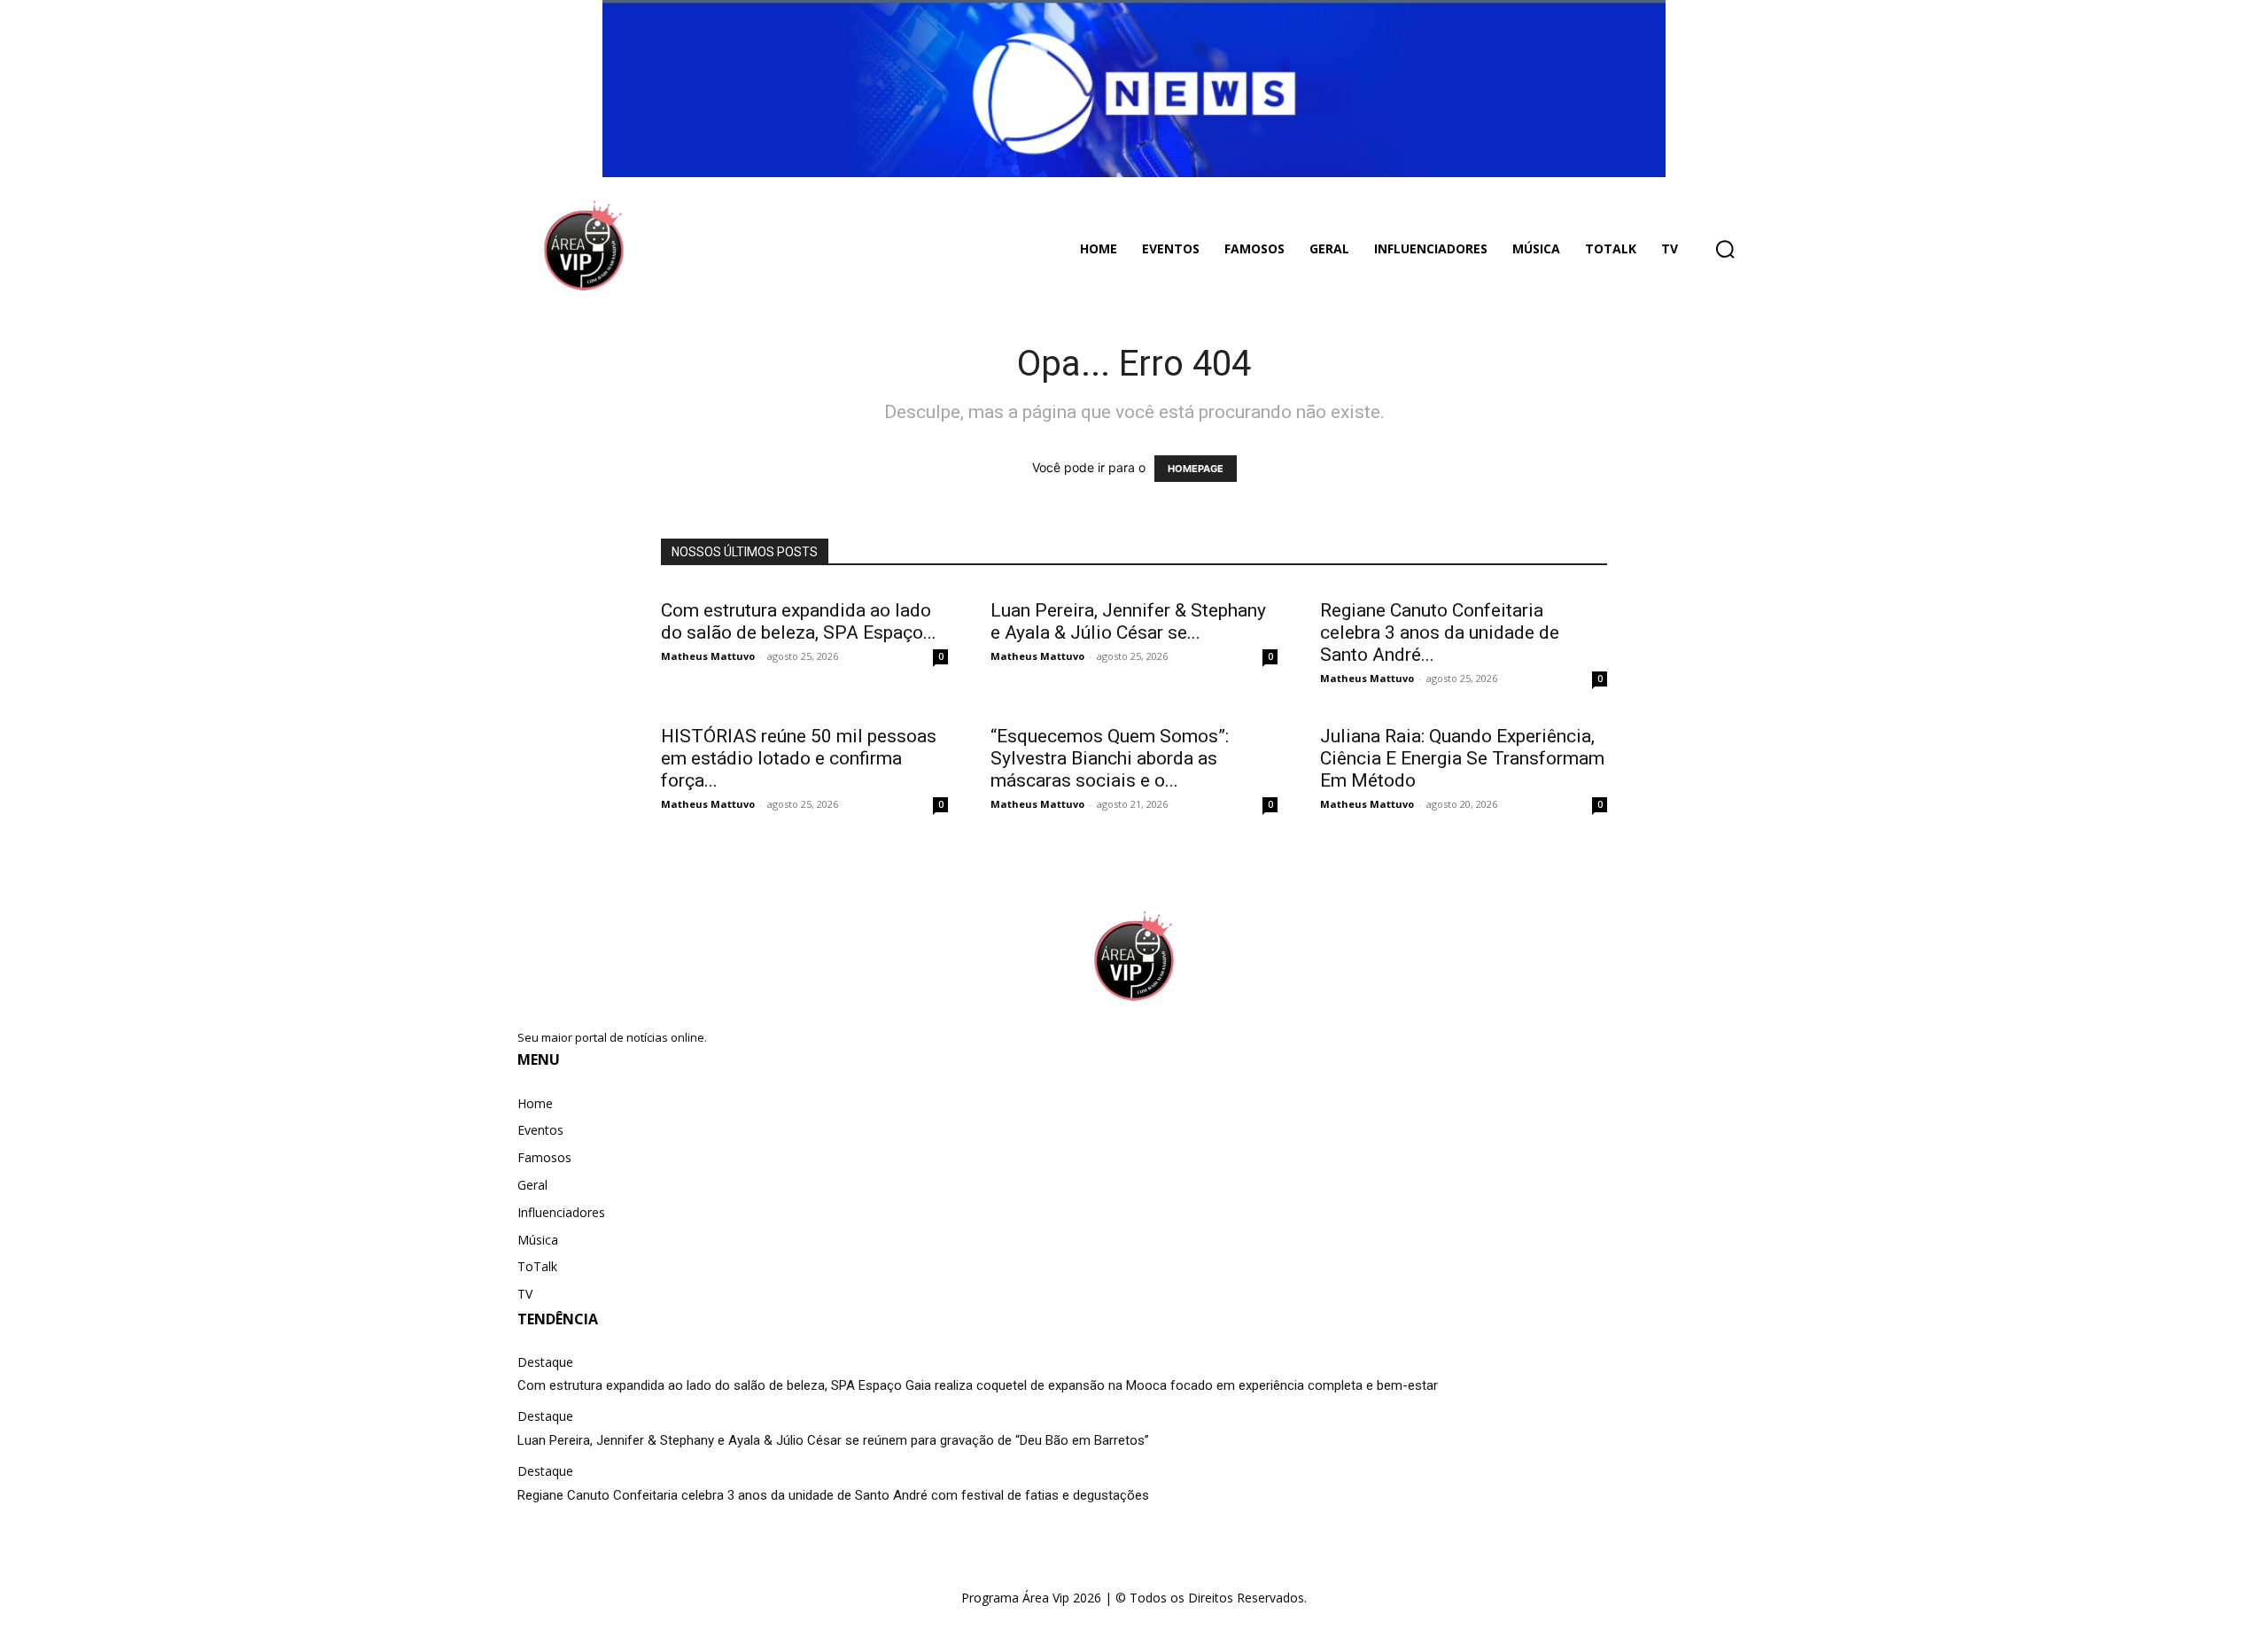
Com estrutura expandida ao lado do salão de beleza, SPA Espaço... (799, 621)
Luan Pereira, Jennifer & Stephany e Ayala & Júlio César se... (1128, 621)
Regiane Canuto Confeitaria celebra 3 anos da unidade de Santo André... (1440, 632)
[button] (1725, 249)
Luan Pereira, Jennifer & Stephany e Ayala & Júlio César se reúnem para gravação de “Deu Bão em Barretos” (833, 1440)
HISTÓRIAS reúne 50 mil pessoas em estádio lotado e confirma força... (799, 758)
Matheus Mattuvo (708, 656)
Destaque (545, 1363)
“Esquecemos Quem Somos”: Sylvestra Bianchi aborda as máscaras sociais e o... (1110, 758)
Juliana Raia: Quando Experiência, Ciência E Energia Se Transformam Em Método (1462, 758)
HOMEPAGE (1196, 469)
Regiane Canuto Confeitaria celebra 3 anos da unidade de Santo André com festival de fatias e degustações (833, 1495)
